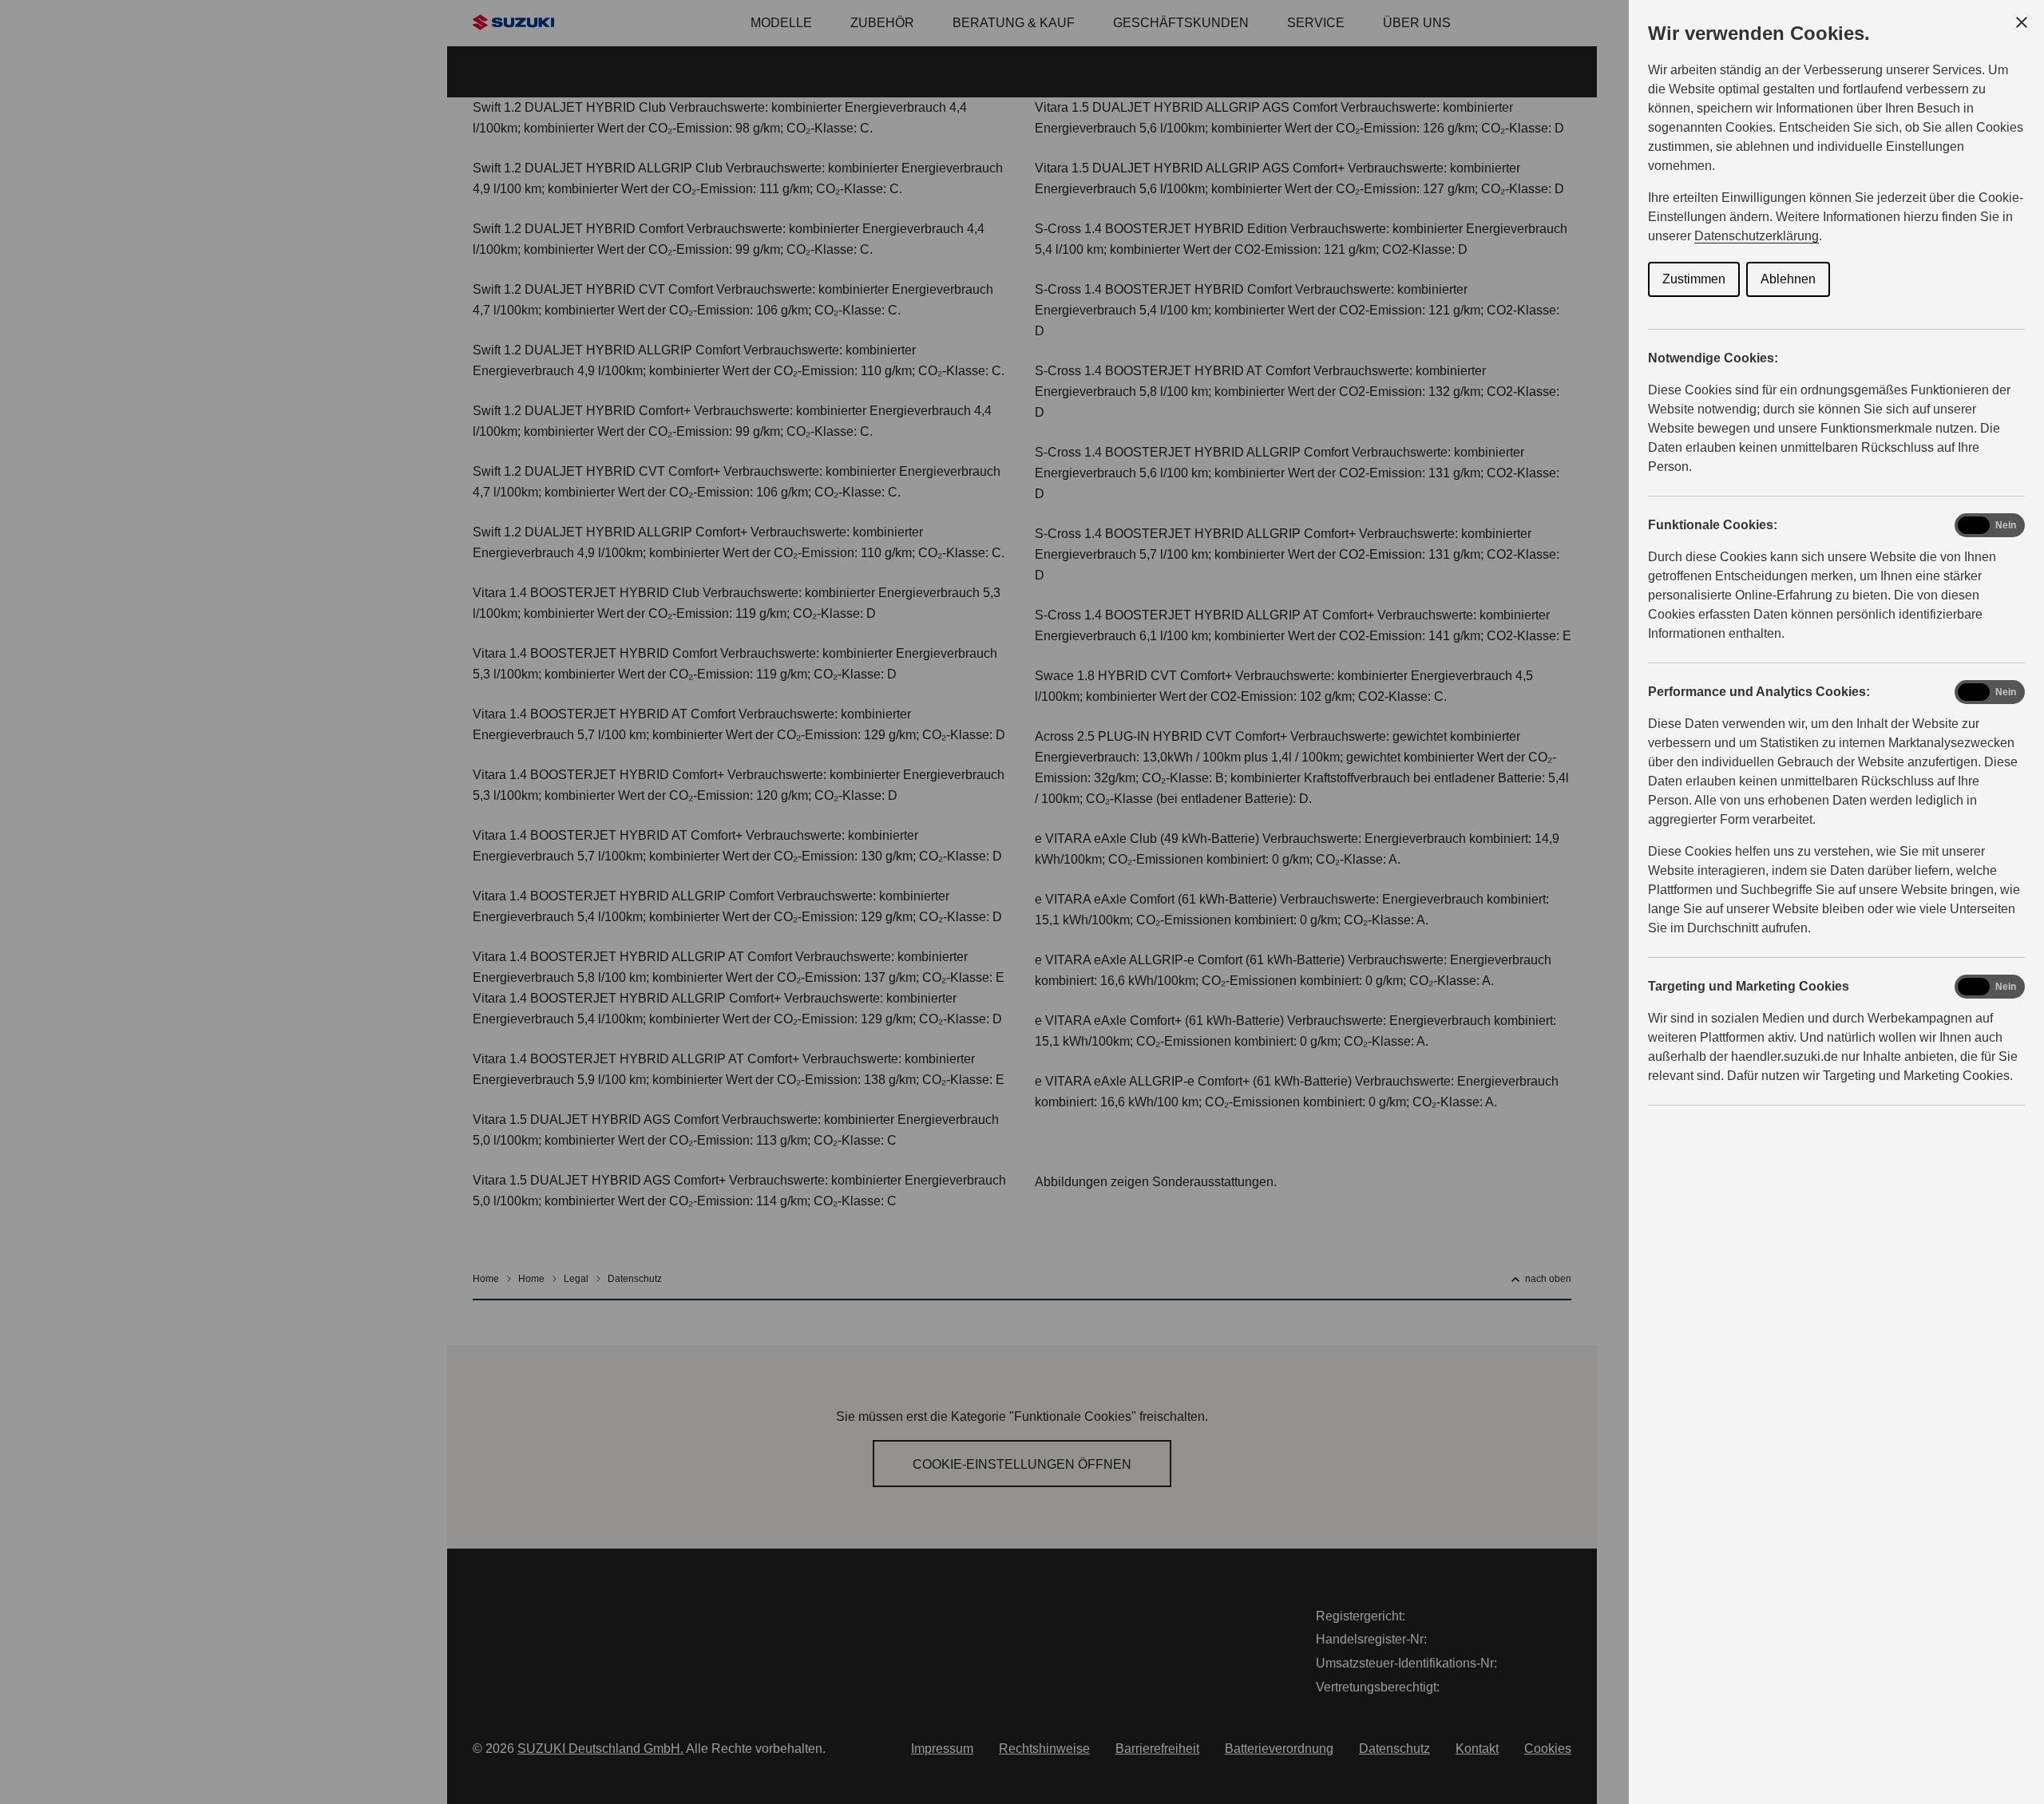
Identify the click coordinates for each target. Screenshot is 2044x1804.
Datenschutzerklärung (1757, 236)
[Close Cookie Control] (2022, 22)
